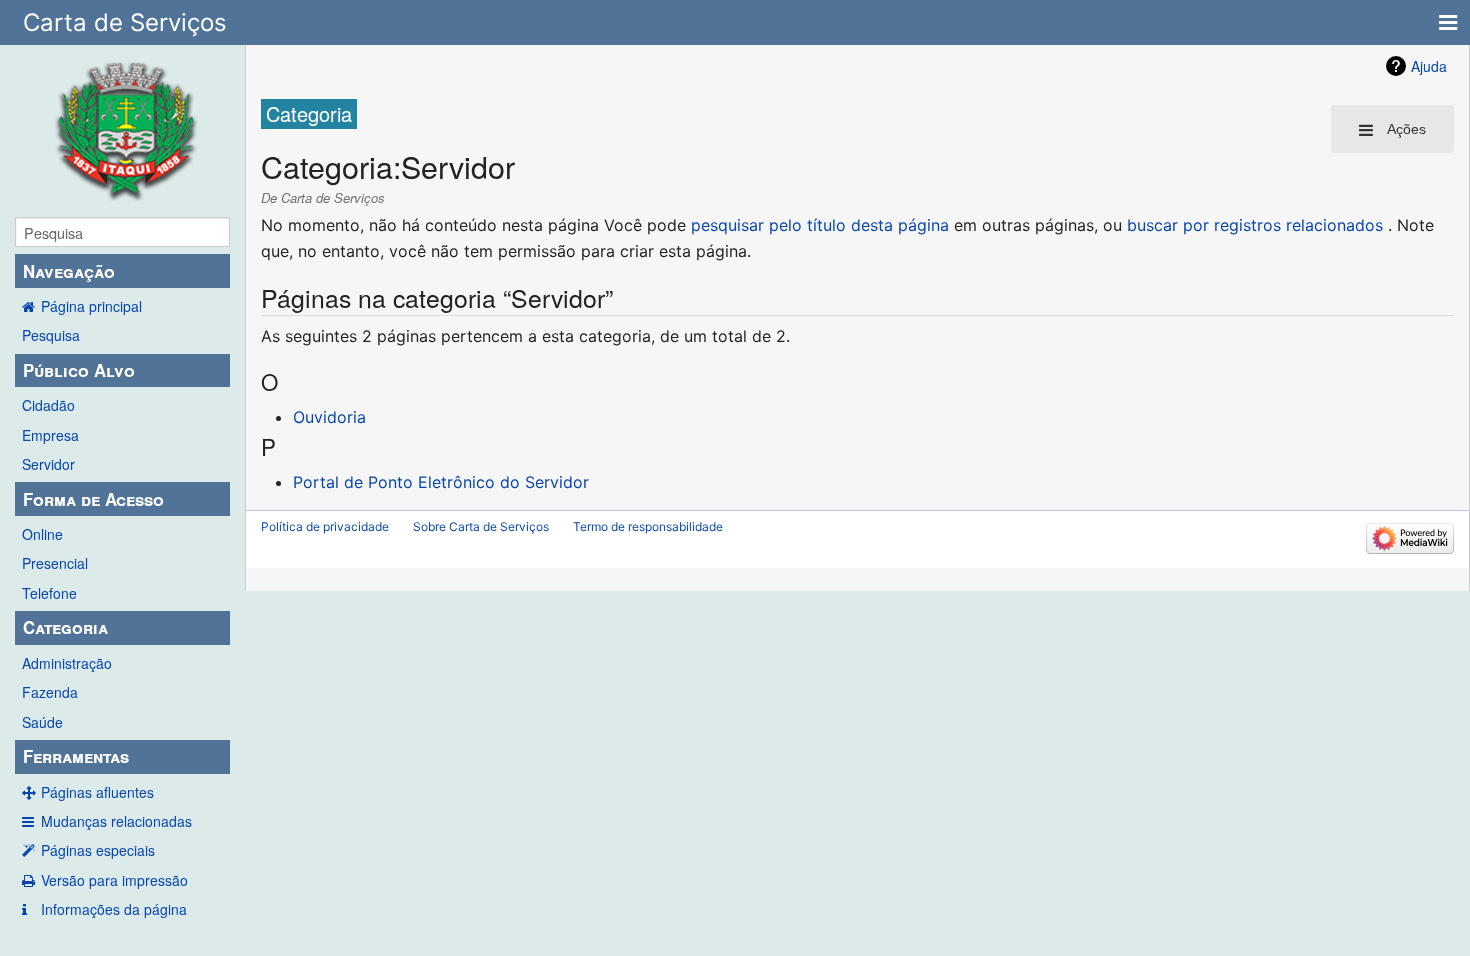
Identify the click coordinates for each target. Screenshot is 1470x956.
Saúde (42, 722)
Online (42, 534)
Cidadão (48, 405)
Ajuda (1429, 66)
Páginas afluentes (97, 792)
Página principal (91, 306)
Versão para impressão (114, 880)
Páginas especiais (98, 850)
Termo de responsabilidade (648, 526)
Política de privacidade (325, 526)
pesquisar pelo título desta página (820, 225)
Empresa (50, 435)
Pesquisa (51, 335)
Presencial (55, 563)
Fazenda (50, 692)
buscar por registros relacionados (1255, 225)
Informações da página (114, 909)
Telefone (49, 593)
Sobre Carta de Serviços (481, 526)
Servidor (48, 464)
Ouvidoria (329, 417)
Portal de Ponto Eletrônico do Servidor (441, 482)
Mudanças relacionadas (116, 821)
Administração (67, 663)
